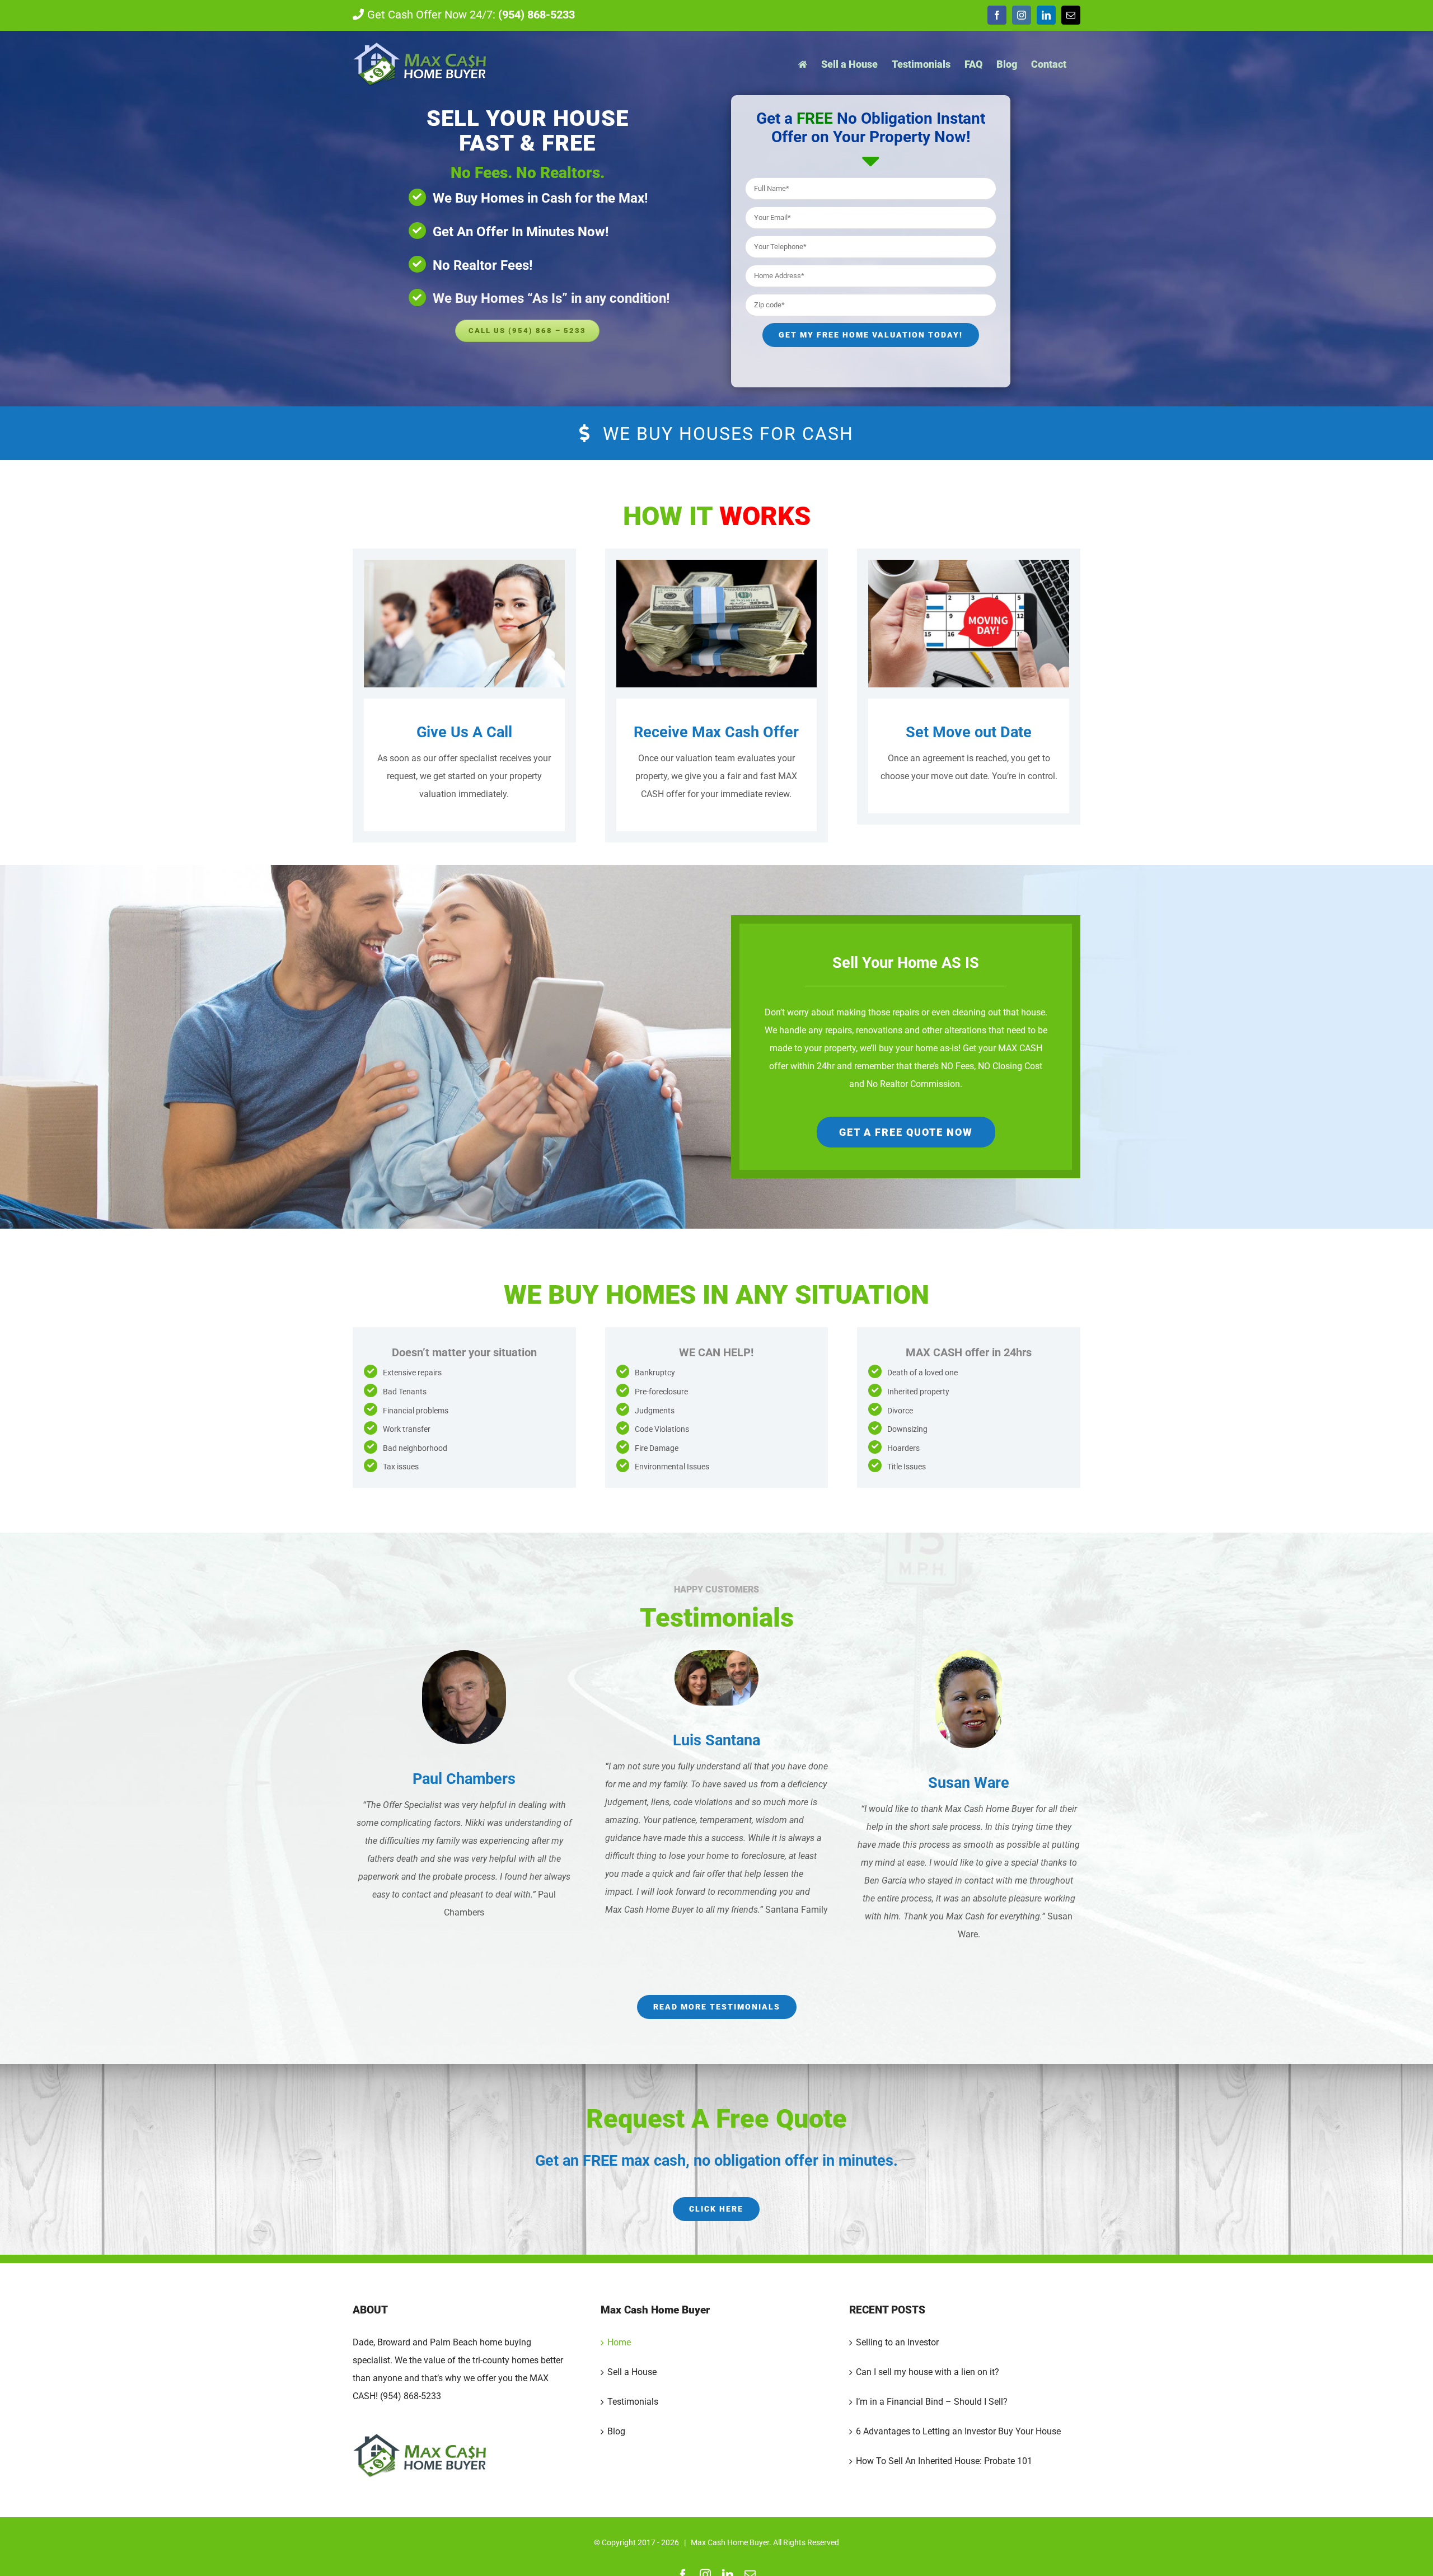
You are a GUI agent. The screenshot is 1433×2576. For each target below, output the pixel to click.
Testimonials (633, 2402)
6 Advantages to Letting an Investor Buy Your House (958, 2431)
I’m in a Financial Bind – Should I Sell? (932, 2402)
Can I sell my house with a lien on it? (928, 2372)
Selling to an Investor (897, 2342)
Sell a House (632, 2372)
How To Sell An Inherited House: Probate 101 (944, 2461)
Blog (616, 2431)
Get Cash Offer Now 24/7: (471, 15)
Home (619, 2342)
